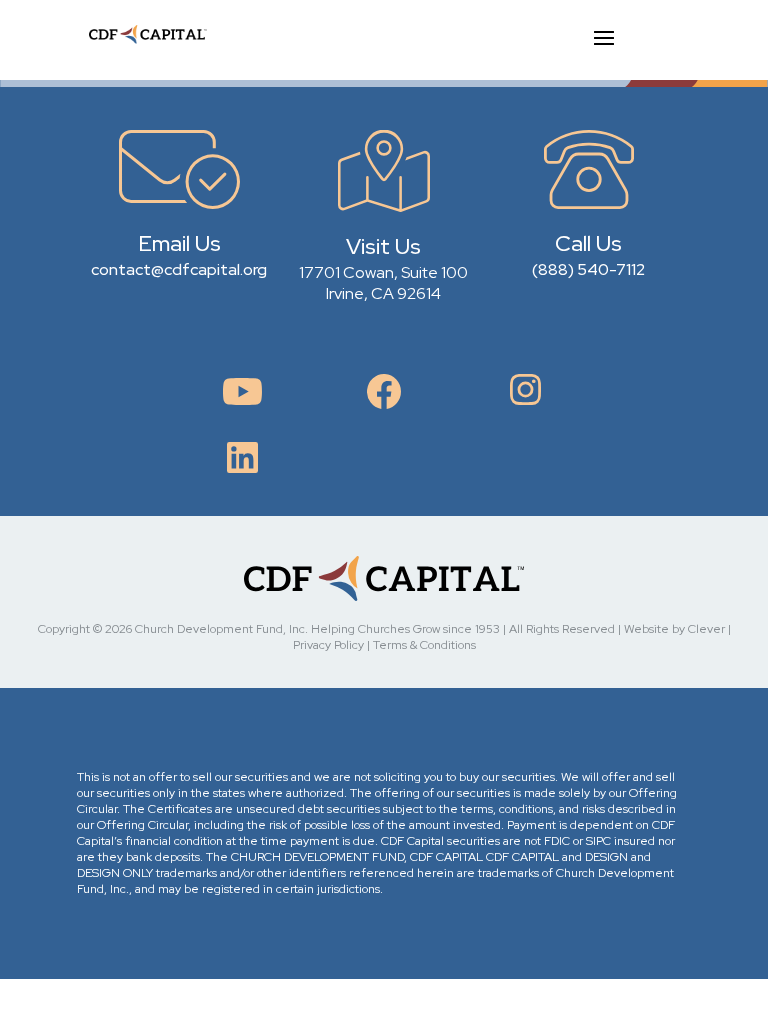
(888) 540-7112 (588, 269)
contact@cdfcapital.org (179, 269)
